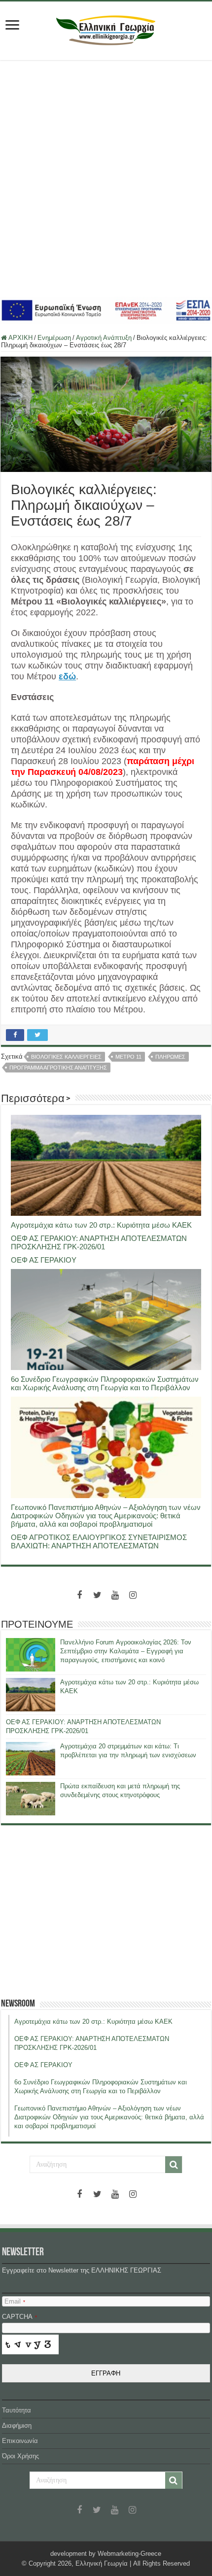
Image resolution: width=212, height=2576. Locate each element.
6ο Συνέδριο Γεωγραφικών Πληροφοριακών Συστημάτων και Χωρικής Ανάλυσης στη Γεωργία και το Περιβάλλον (105, 1383)
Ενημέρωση (54, 338)
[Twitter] (97, 1595)
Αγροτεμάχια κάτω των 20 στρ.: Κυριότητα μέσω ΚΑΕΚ (101, 1225)
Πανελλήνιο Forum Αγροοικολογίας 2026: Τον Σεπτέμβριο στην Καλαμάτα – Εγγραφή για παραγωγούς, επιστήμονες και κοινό (126, 1651)
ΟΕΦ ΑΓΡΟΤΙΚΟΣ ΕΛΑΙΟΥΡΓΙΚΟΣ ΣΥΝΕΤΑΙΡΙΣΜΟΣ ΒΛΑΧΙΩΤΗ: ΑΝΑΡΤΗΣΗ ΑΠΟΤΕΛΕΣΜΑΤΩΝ (99, 1541)
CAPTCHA (19, 2317)
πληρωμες (170, 1057)
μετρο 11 (128, 1057)
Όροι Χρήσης (20, 2456)
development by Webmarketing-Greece (106, 2554)
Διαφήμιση (17, 2425)
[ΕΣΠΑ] (106, 310)
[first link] (12, 26)
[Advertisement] (106, 178)
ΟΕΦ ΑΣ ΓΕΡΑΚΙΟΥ (44, 1260)
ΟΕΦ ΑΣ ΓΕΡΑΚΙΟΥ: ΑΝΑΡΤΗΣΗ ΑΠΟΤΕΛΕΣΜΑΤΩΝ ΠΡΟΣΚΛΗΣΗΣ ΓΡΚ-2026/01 (99, 1242)
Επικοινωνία (20, 2441)
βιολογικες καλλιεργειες (66, 1057)
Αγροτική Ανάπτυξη (104, 338)
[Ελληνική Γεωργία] (106, 29)
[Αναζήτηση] (174, 2165)
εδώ (67, 676)
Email (15, 2301)
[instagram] (133, 1595)
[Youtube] (115, 1595)
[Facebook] (79, 1595)
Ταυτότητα (17, 2410)
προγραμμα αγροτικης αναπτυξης (58, 1068)
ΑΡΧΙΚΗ (20, 338)
